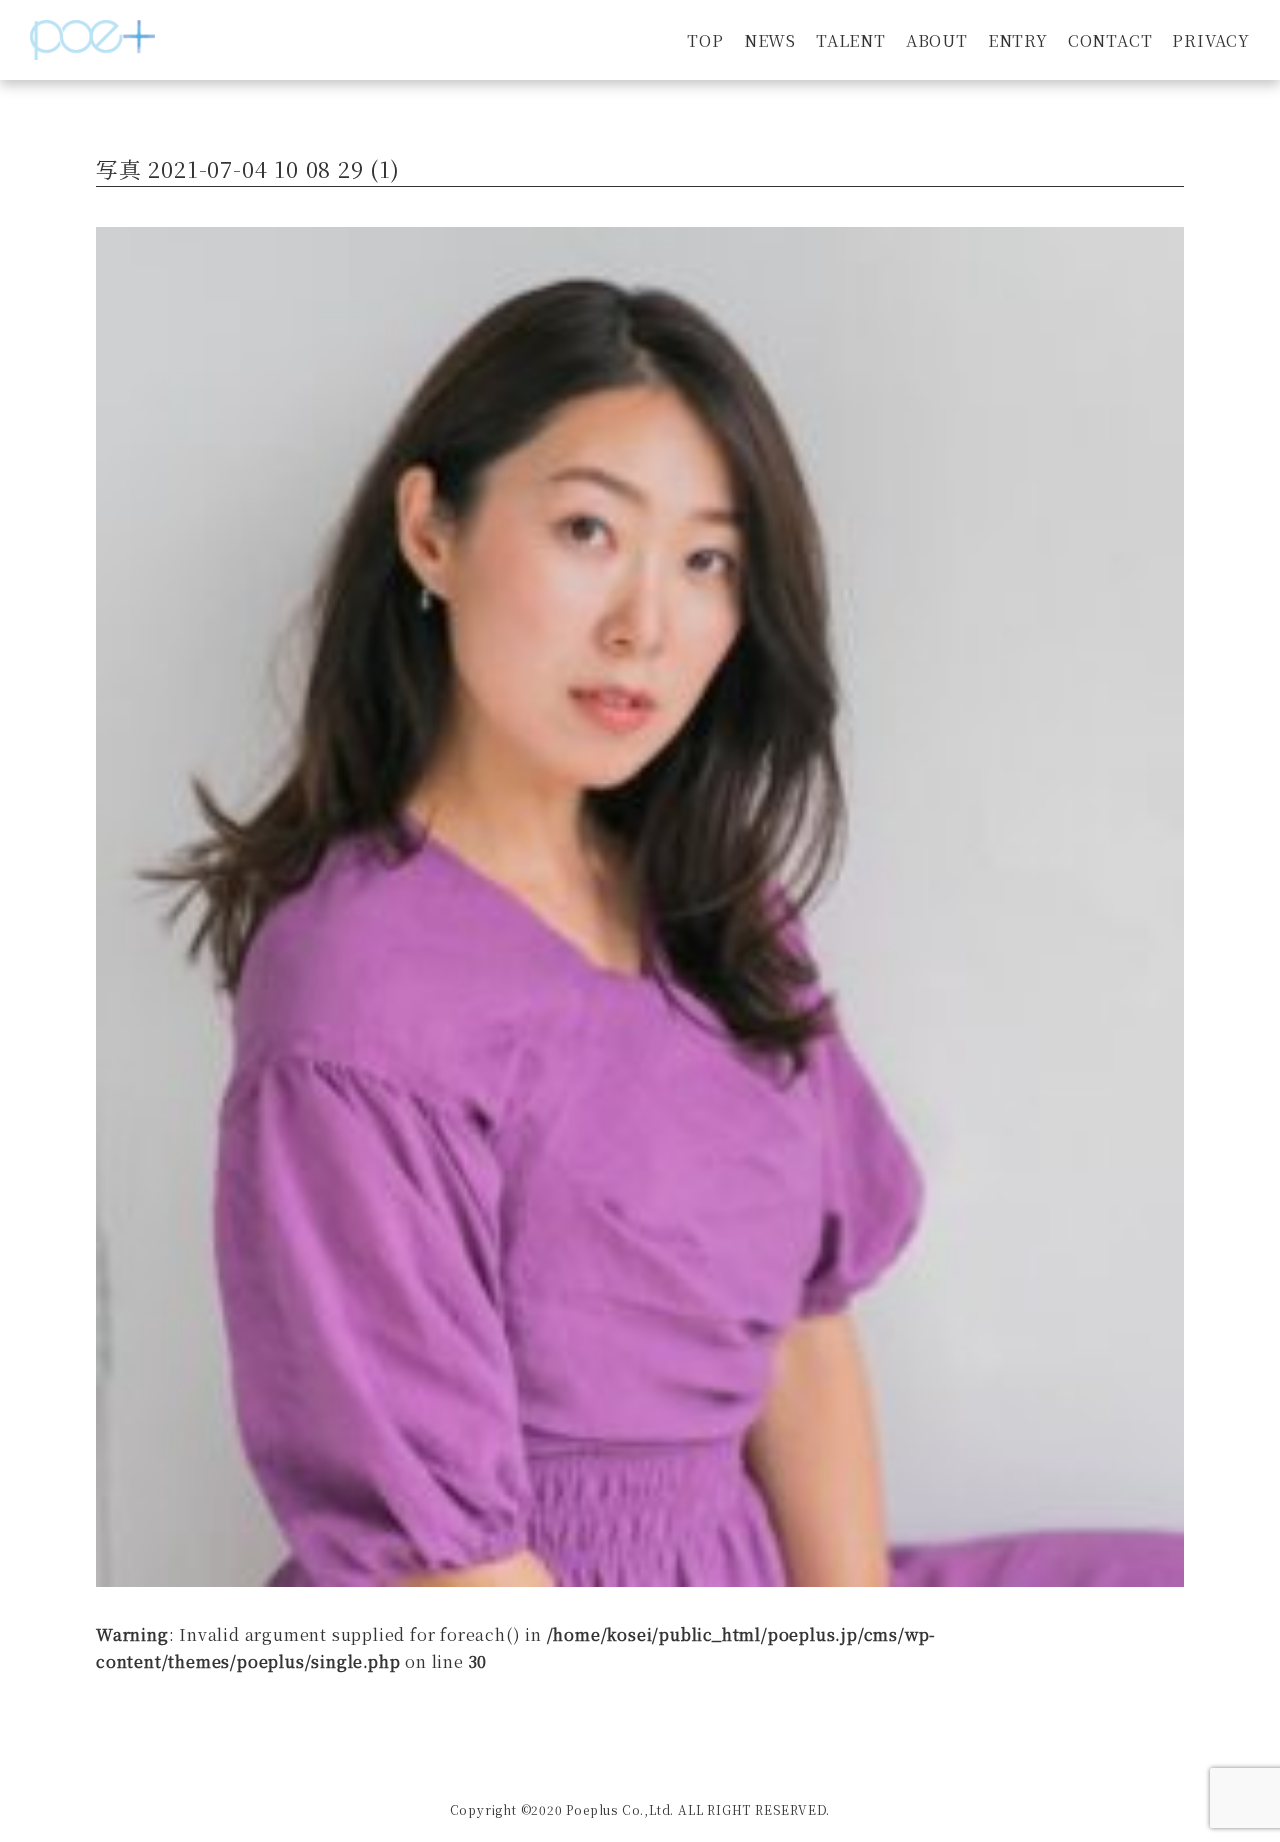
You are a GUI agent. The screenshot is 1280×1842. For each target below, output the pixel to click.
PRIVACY (1211, 40)
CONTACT (1110, 40)
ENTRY (1018, 40)
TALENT (851, 40)
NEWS (770, 40)
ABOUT (937, 40)
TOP (705, 40)
